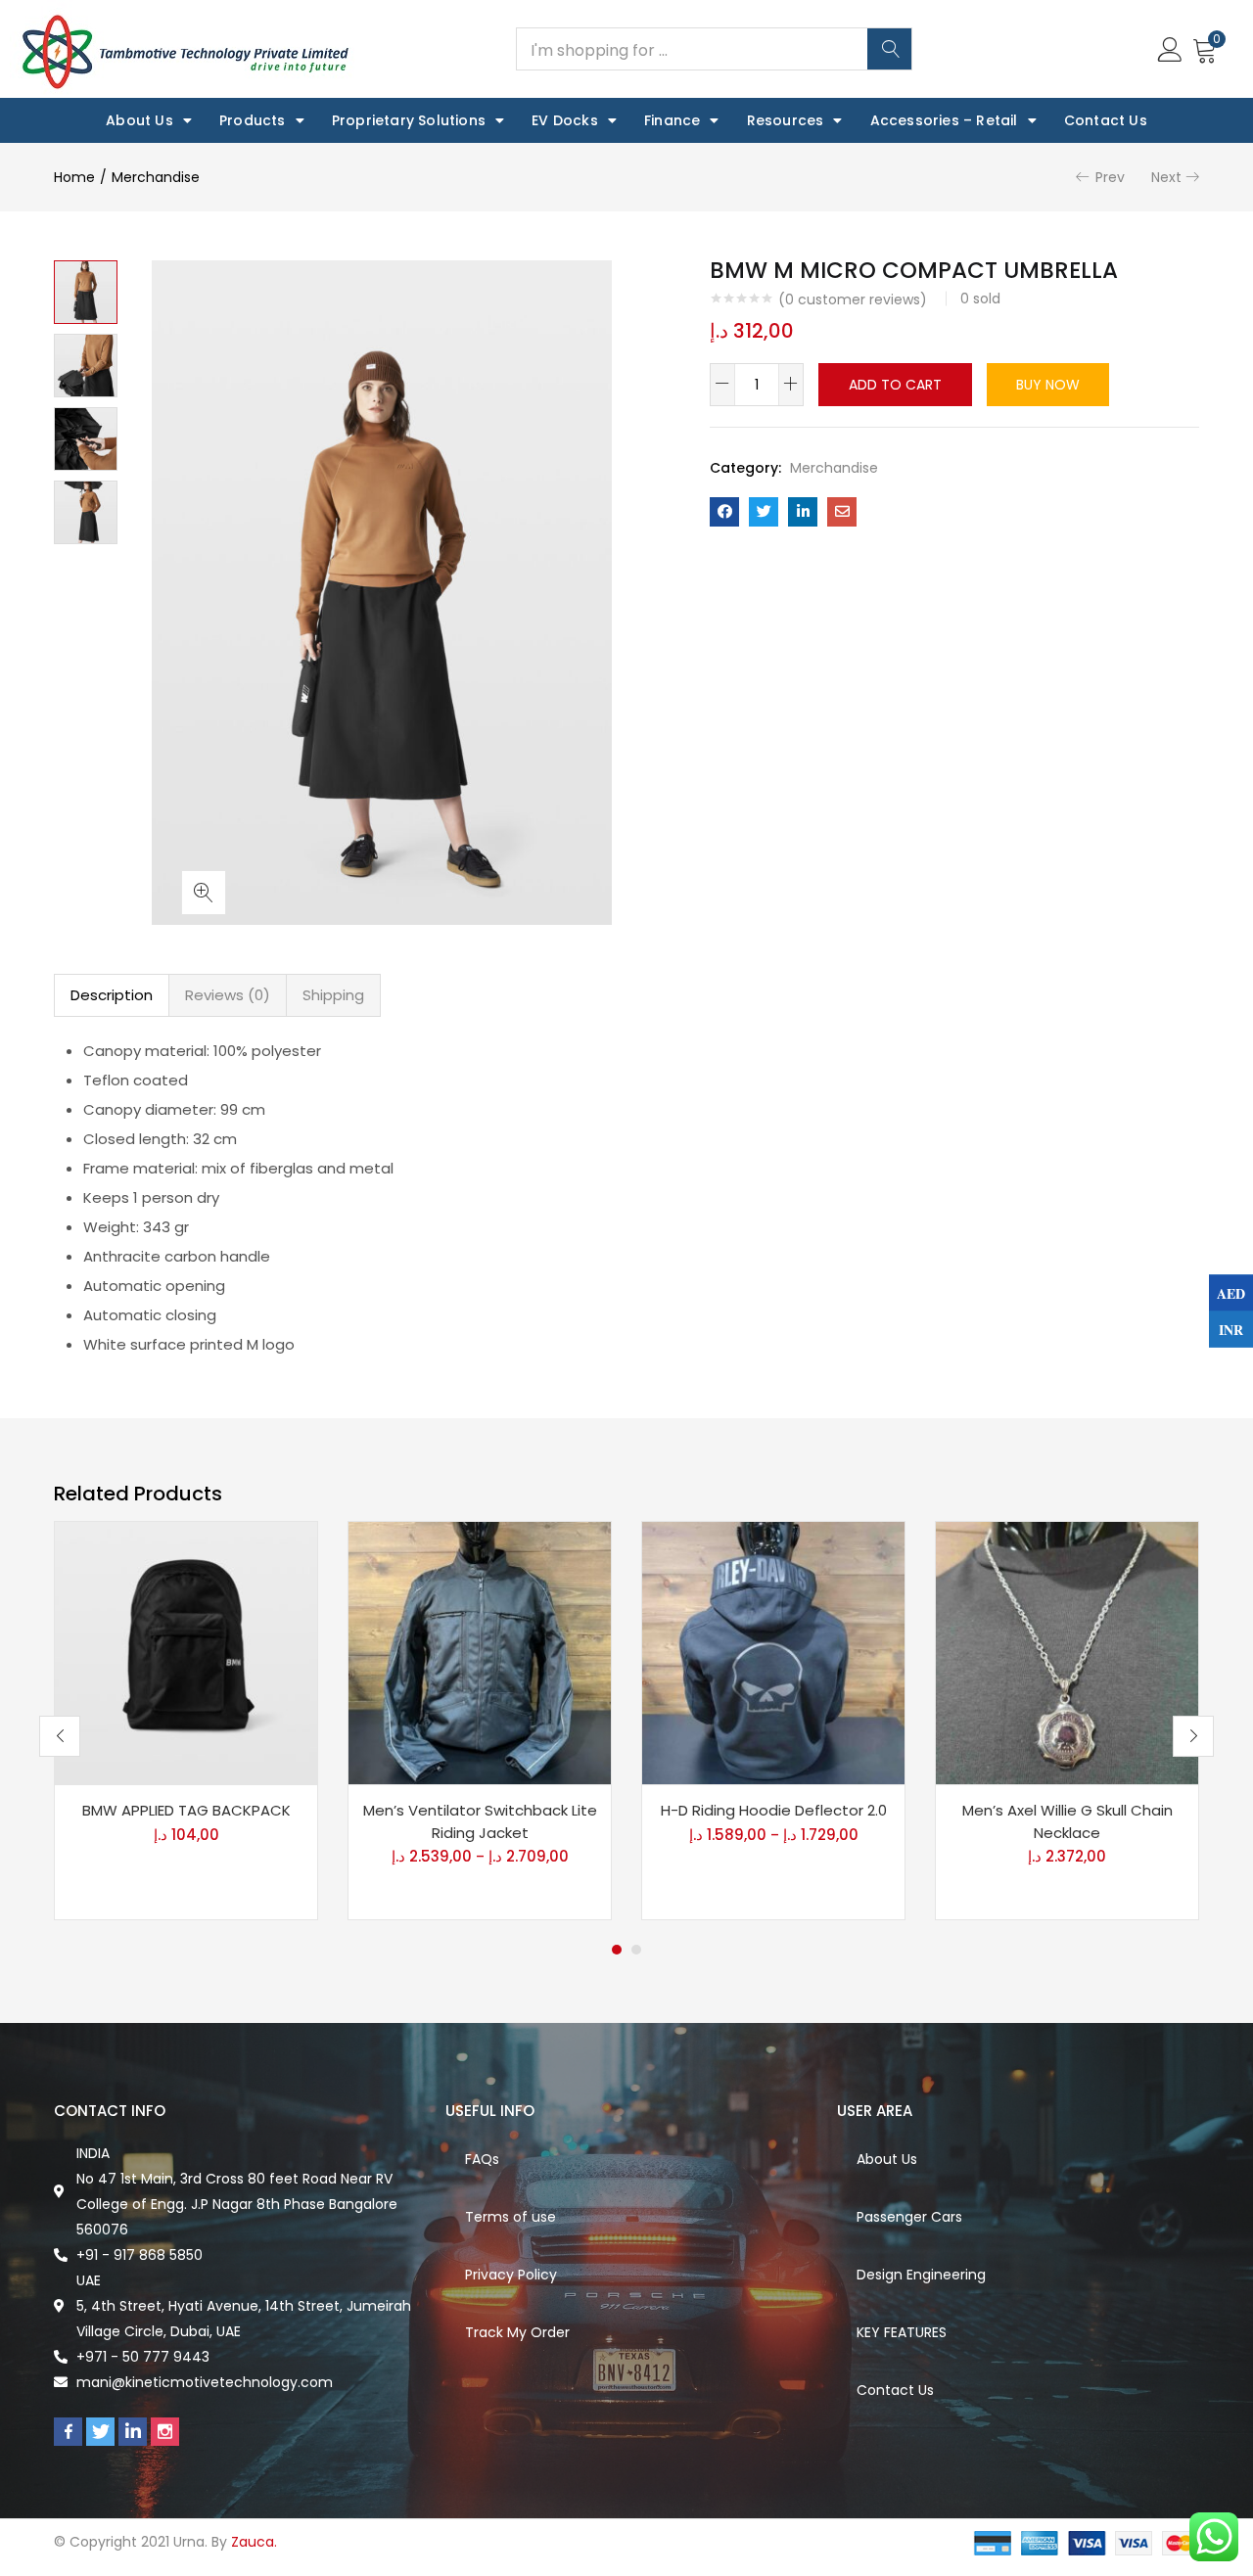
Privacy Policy (511, 2275)
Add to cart (895, 385)
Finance (672, 120)
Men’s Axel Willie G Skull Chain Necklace (1067, 1821)
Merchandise (156, 177)
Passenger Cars (909, 2217)
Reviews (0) (228, 995)
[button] (1205, 49)
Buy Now (1048, 385)
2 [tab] (636, 1950)
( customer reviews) (853, 299)
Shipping (333, 995)
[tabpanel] (186, 1721)
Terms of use (510, 2217)
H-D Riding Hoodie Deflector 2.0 (774, 1810)
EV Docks (565, 120)
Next (1166, 177)
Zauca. (254, 2542)
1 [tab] (617, 1950)
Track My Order (517, 2332)
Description (112, 995)
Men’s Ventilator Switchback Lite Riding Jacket (480, 1821)
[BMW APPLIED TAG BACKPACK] (186, 1652)
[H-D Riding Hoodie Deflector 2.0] (773, 1652)
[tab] (112, 995)
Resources (786, 120)
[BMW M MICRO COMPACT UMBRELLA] (724, 512)
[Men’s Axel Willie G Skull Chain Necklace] (1067, 1652)
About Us (139, 120)
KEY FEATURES (902, 2332)
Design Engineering (921, 2275)
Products (253, 120)
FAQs (482, 2159)
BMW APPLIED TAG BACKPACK (186, 1810)
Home (74, 177)
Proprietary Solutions (409, 120)
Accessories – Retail (944, 120)
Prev (1110, 177)
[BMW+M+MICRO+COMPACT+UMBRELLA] (764, 512)
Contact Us (1106, 120)
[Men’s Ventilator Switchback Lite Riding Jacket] (480, 1652)
